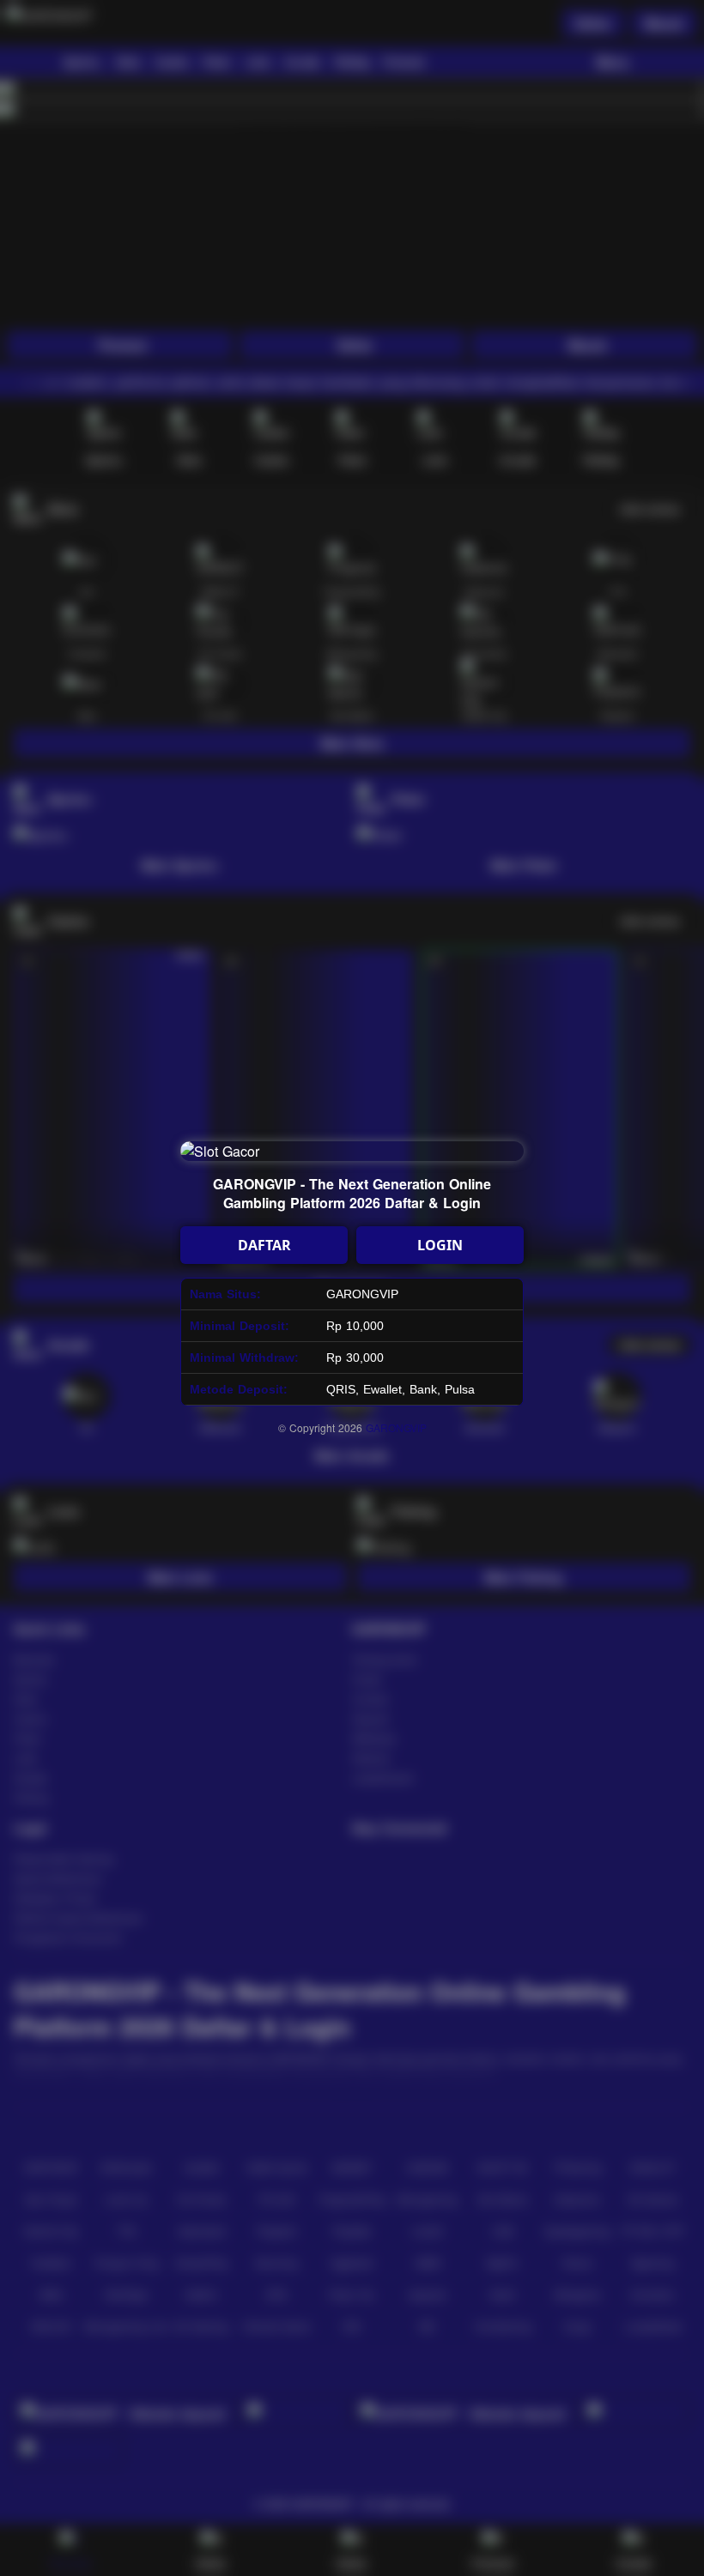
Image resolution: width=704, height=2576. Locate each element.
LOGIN (440, 1245)
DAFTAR (264, 1245)
